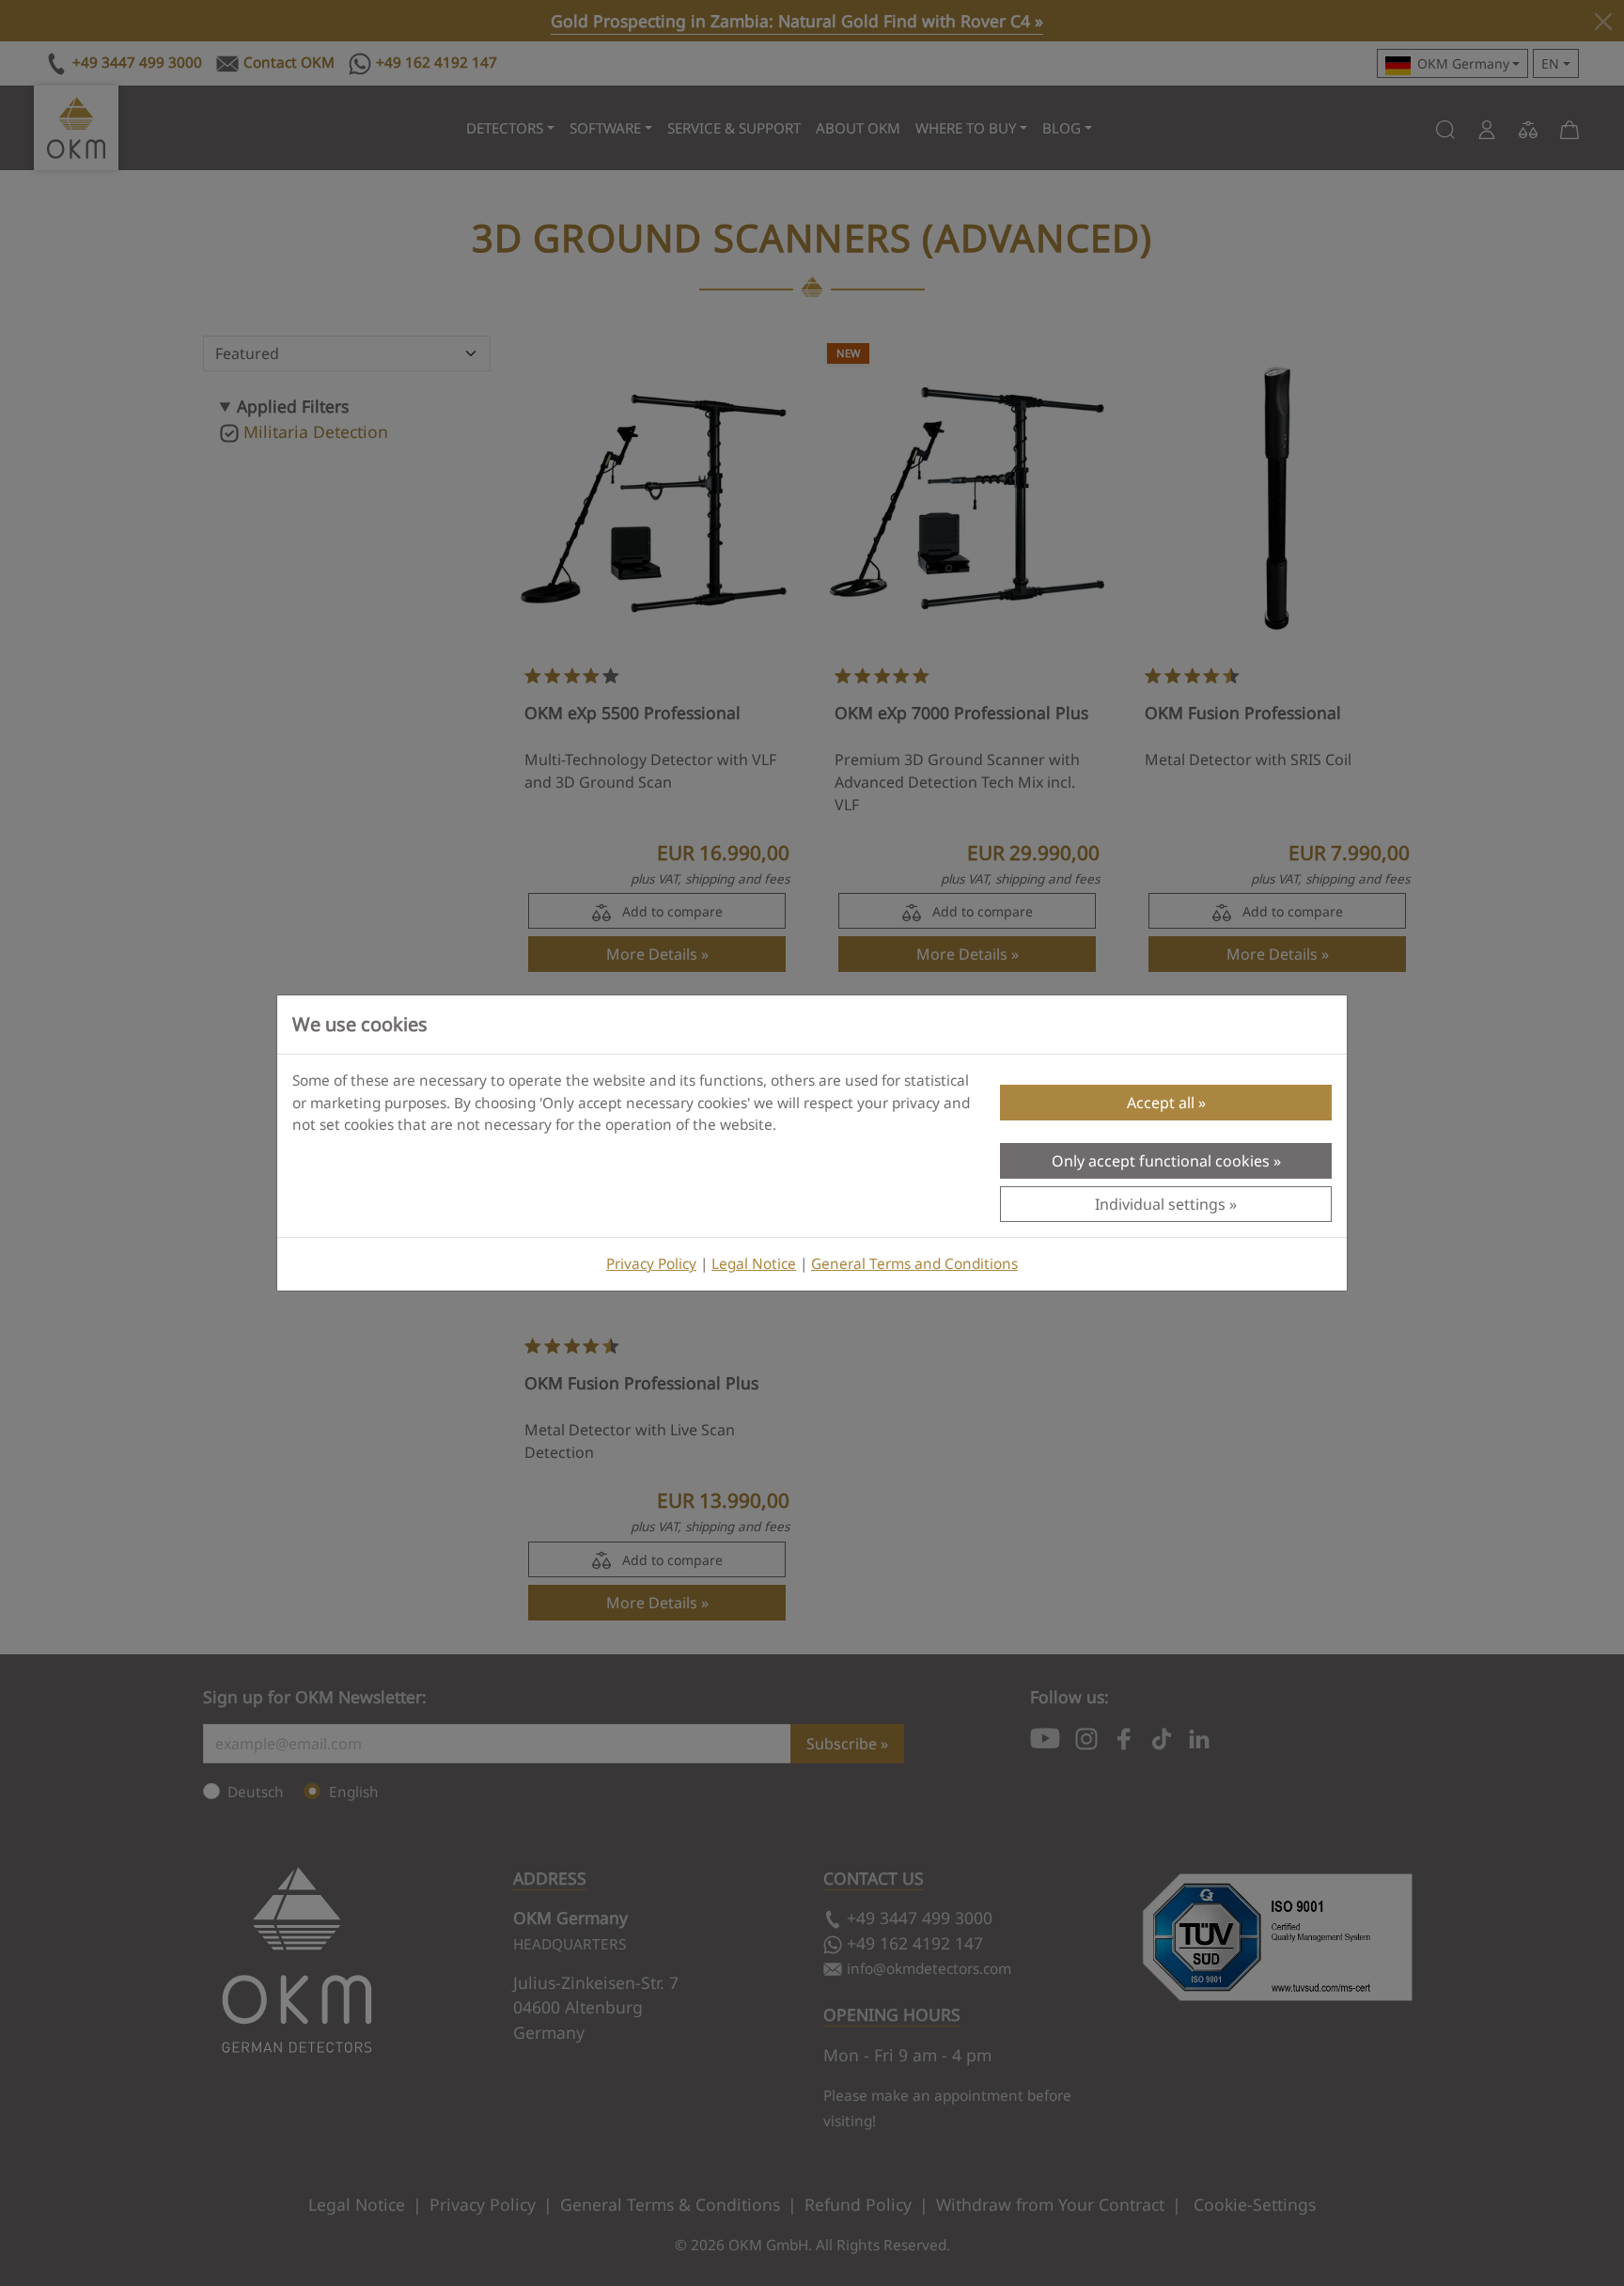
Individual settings (1160, 1204)
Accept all (1161, 1103)
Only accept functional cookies (1161, 1161)
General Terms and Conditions (914, 1264)
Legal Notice (754, 1264)
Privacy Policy (651, 1264)
